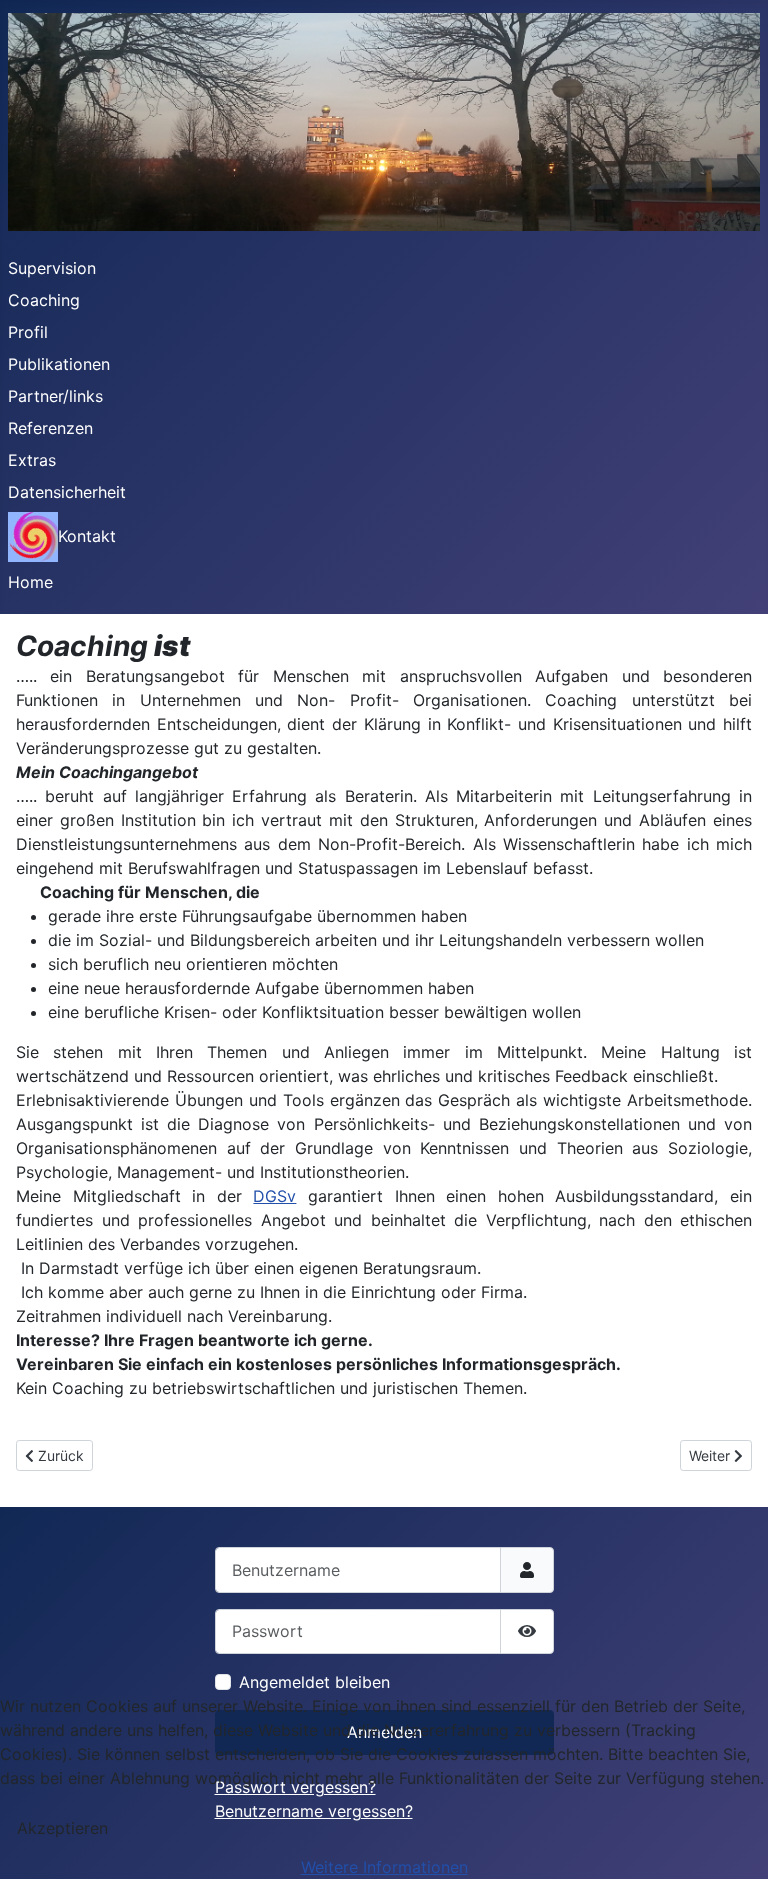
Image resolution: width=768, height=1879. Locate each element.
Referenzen (50, 428)
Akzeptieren (62, 1828)
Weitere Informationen (384, 1867)
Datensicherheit (67, 492)
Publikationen (59, 364)
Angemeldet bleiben (314, 1682)
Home (30, 582)
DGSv (274, 1196)
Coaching (44, 300)
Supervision (52, 268)
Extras (32, 460)
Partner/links (55, 396)
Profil (28, 332)
